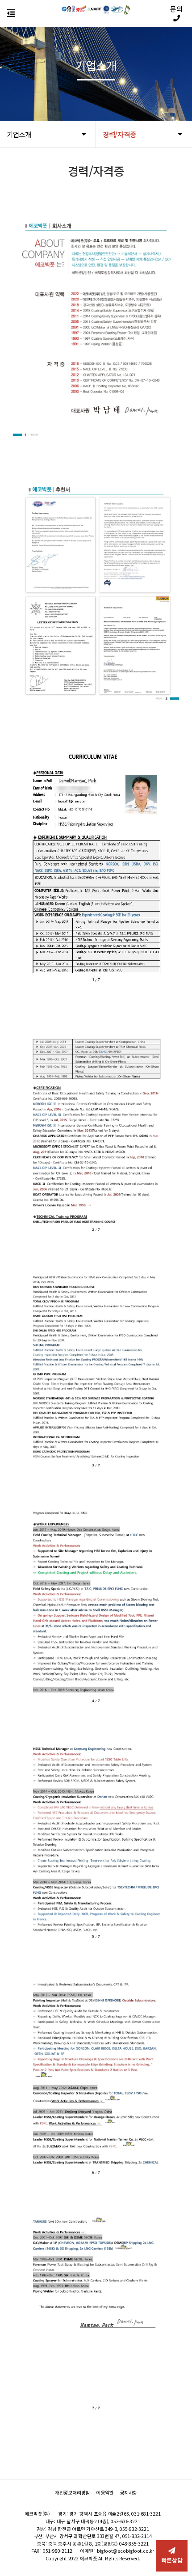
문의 (176, 9)
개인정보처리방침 (72, 2493)
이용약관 (105, 2493)
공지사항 (128, 2493)
